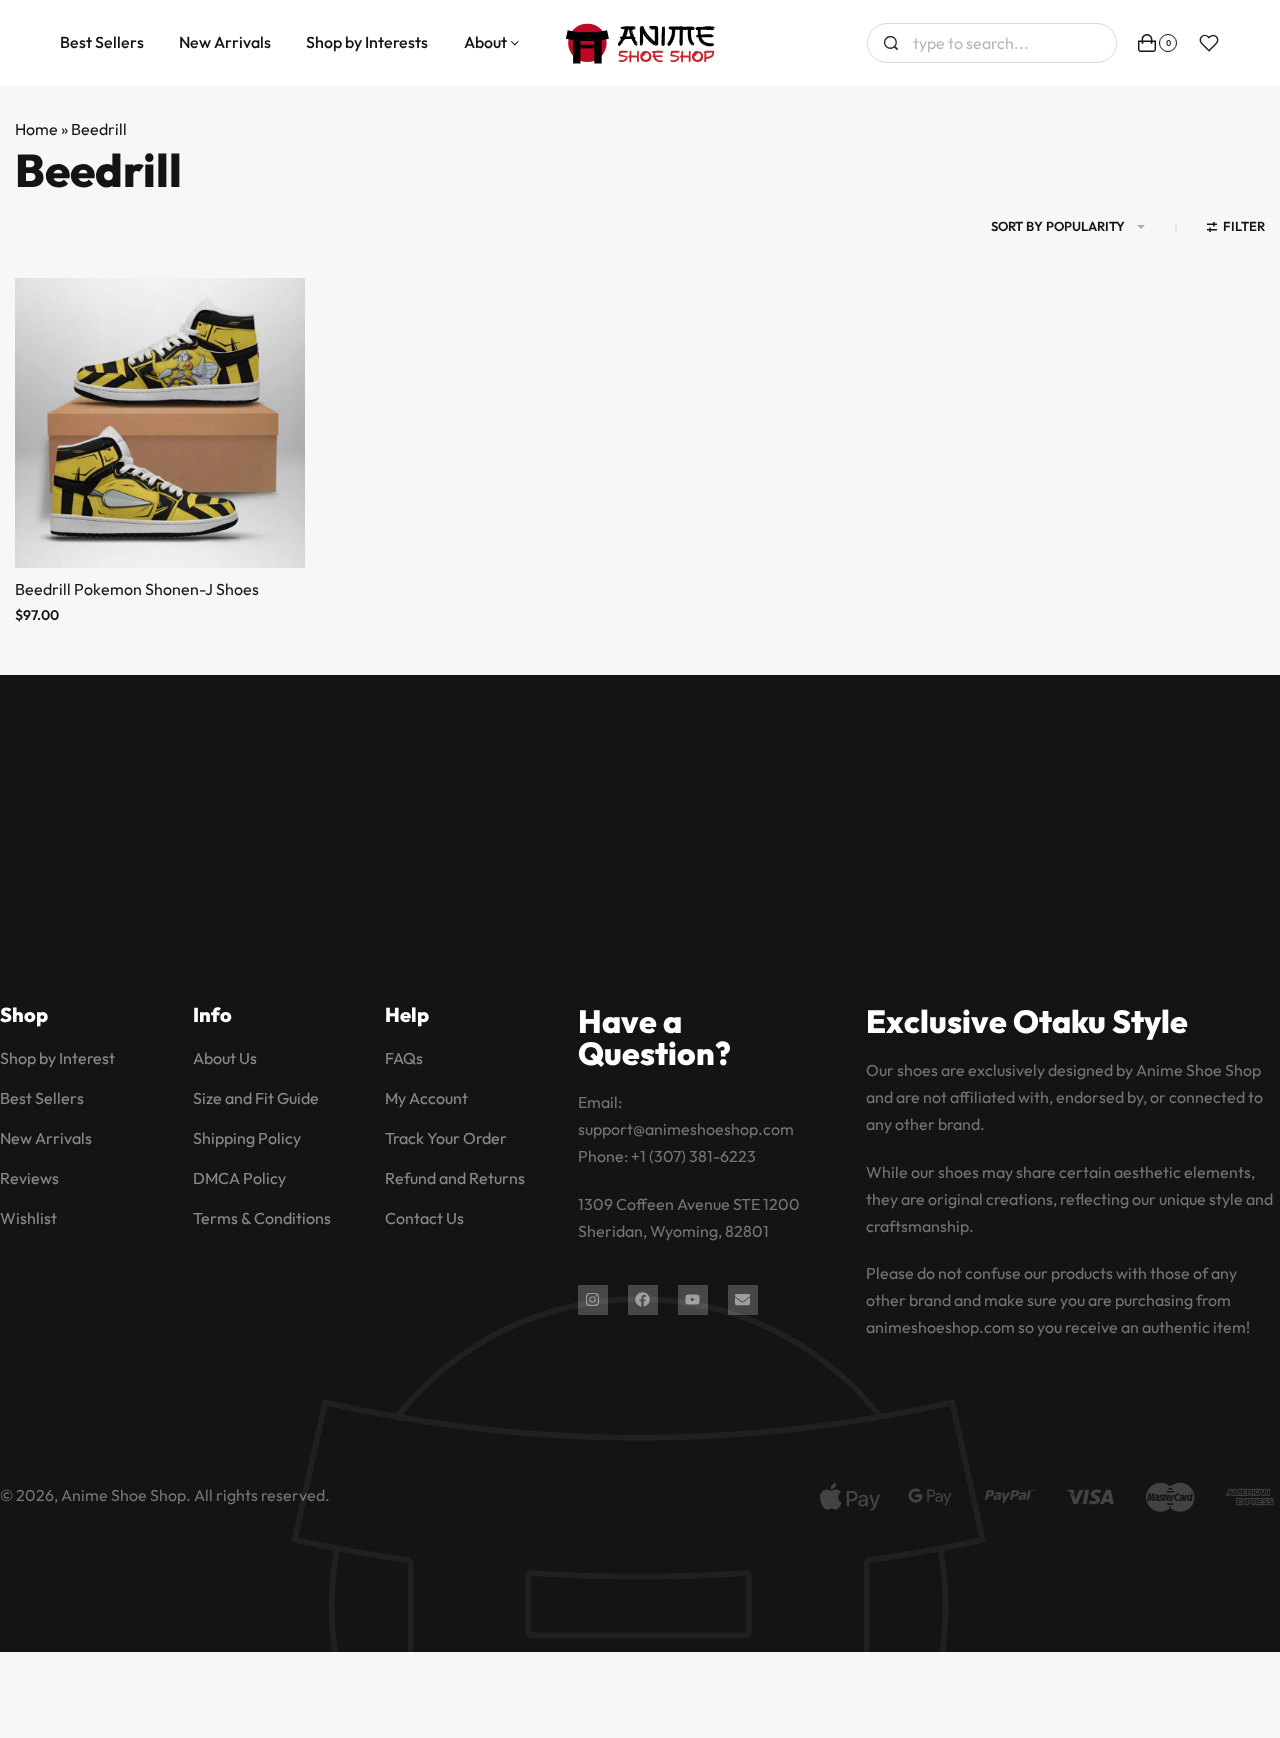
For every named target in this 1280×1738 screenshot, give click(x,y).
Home (36, 129)
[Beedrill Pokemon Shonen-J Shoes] (160, 423)
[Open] (1209, 43)
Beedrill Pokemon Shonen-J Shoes (137, 589)
